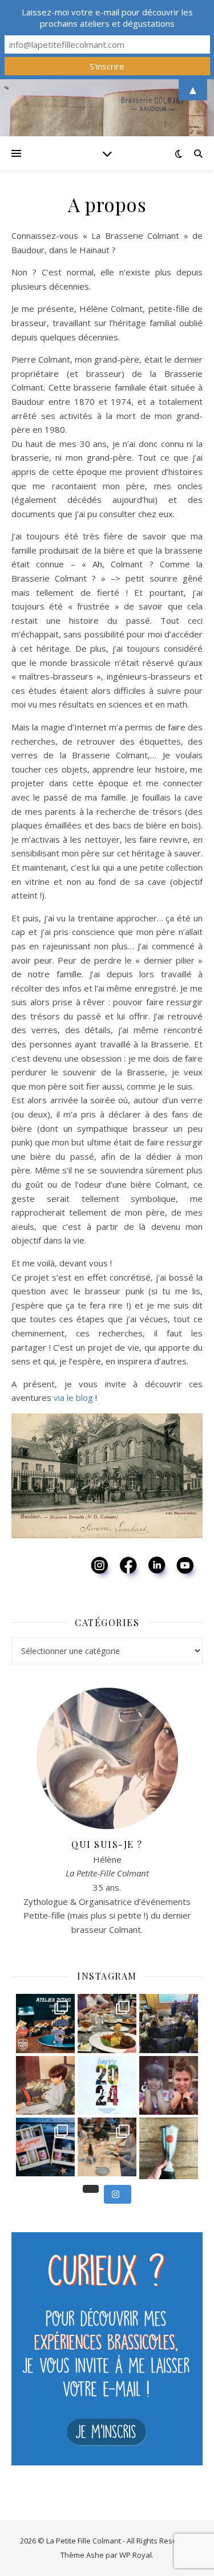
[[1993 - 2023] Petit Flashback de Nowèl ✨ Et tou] (169, 2085)
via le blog (73, 1397)
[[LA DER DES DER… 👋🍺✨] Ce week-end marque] (45, 2147)
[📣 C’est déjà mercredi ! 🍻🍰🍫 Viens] (45, 2023)
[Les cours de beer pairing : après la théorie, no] (107, 2023)
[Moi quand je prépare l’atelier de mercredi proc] (45, 2085)
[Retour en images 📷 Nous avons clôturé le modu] (107, 2147)
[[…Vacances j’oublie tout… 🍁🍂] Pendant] (169, 2147)
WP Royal (136, 2555)
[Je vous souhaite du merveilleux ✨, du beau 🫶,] (107, 2085)
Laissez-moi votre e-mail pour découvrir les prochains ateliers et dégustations (107, 18)
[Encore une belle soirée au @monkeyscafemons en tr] (169, 2023)
